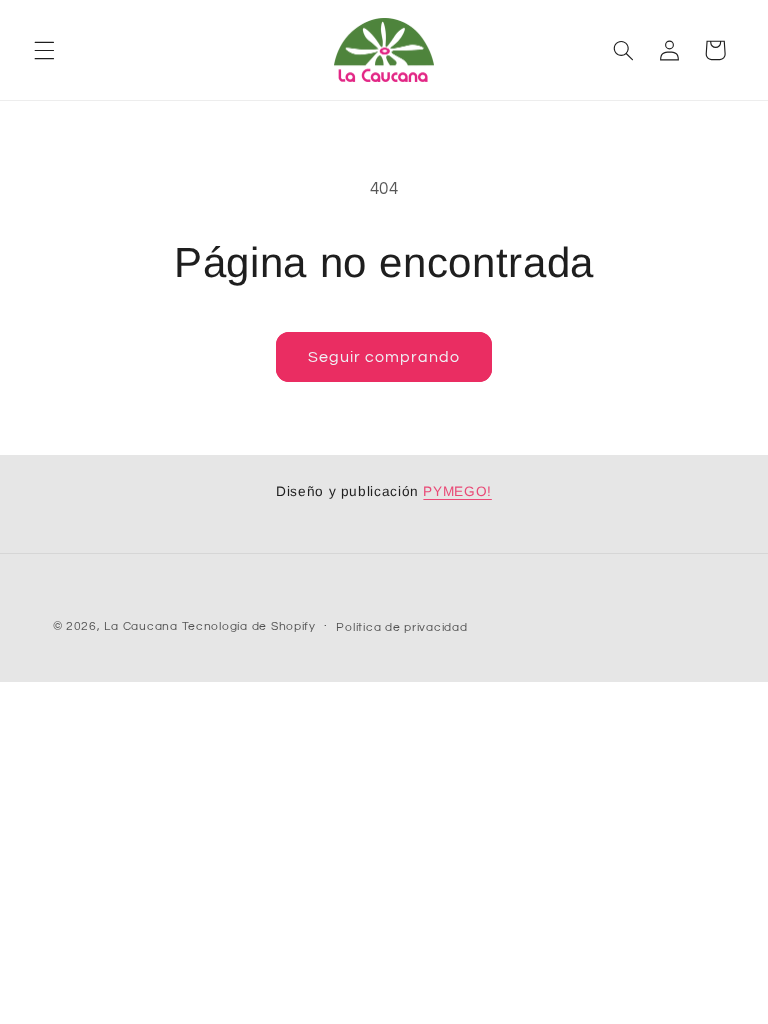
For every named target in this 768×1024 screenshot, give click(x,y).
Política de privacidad (401, 627)
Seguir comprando (384, 357)
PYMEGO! (457, 491)
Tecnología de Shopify (249, 626)
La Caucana (140, 626)
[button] (44, 50)
